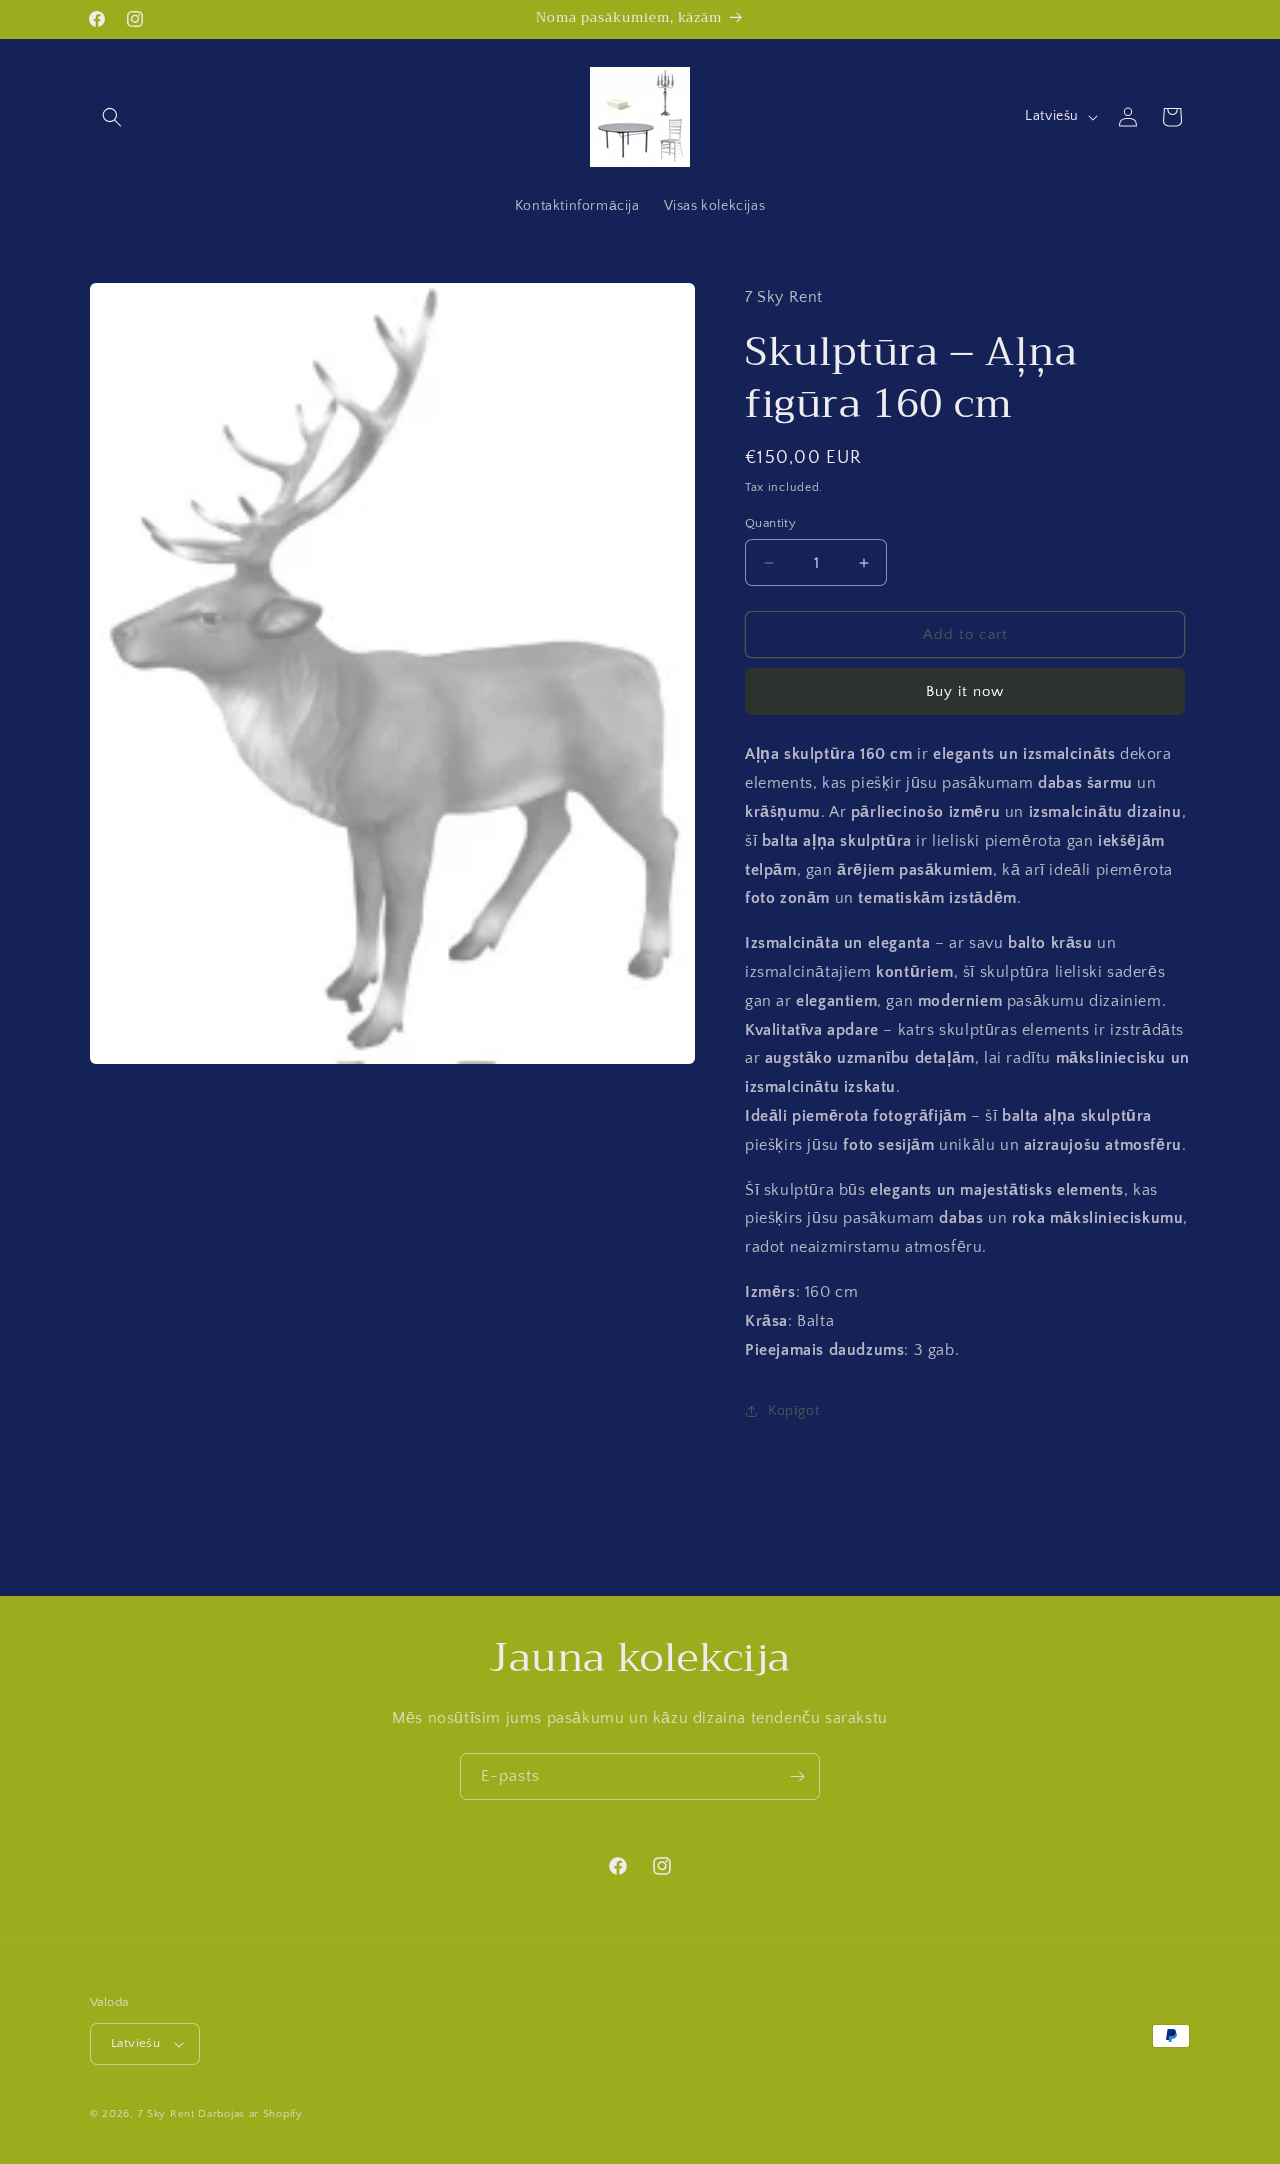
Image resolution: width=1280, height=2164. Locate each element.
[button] (112, 117)
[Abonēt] (797, 1776)
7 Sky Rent (166, 2114)
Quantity (770, 523)
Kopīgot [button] (793, 1411)
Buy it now (965, 691)
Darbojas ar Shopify (250, 2114)
